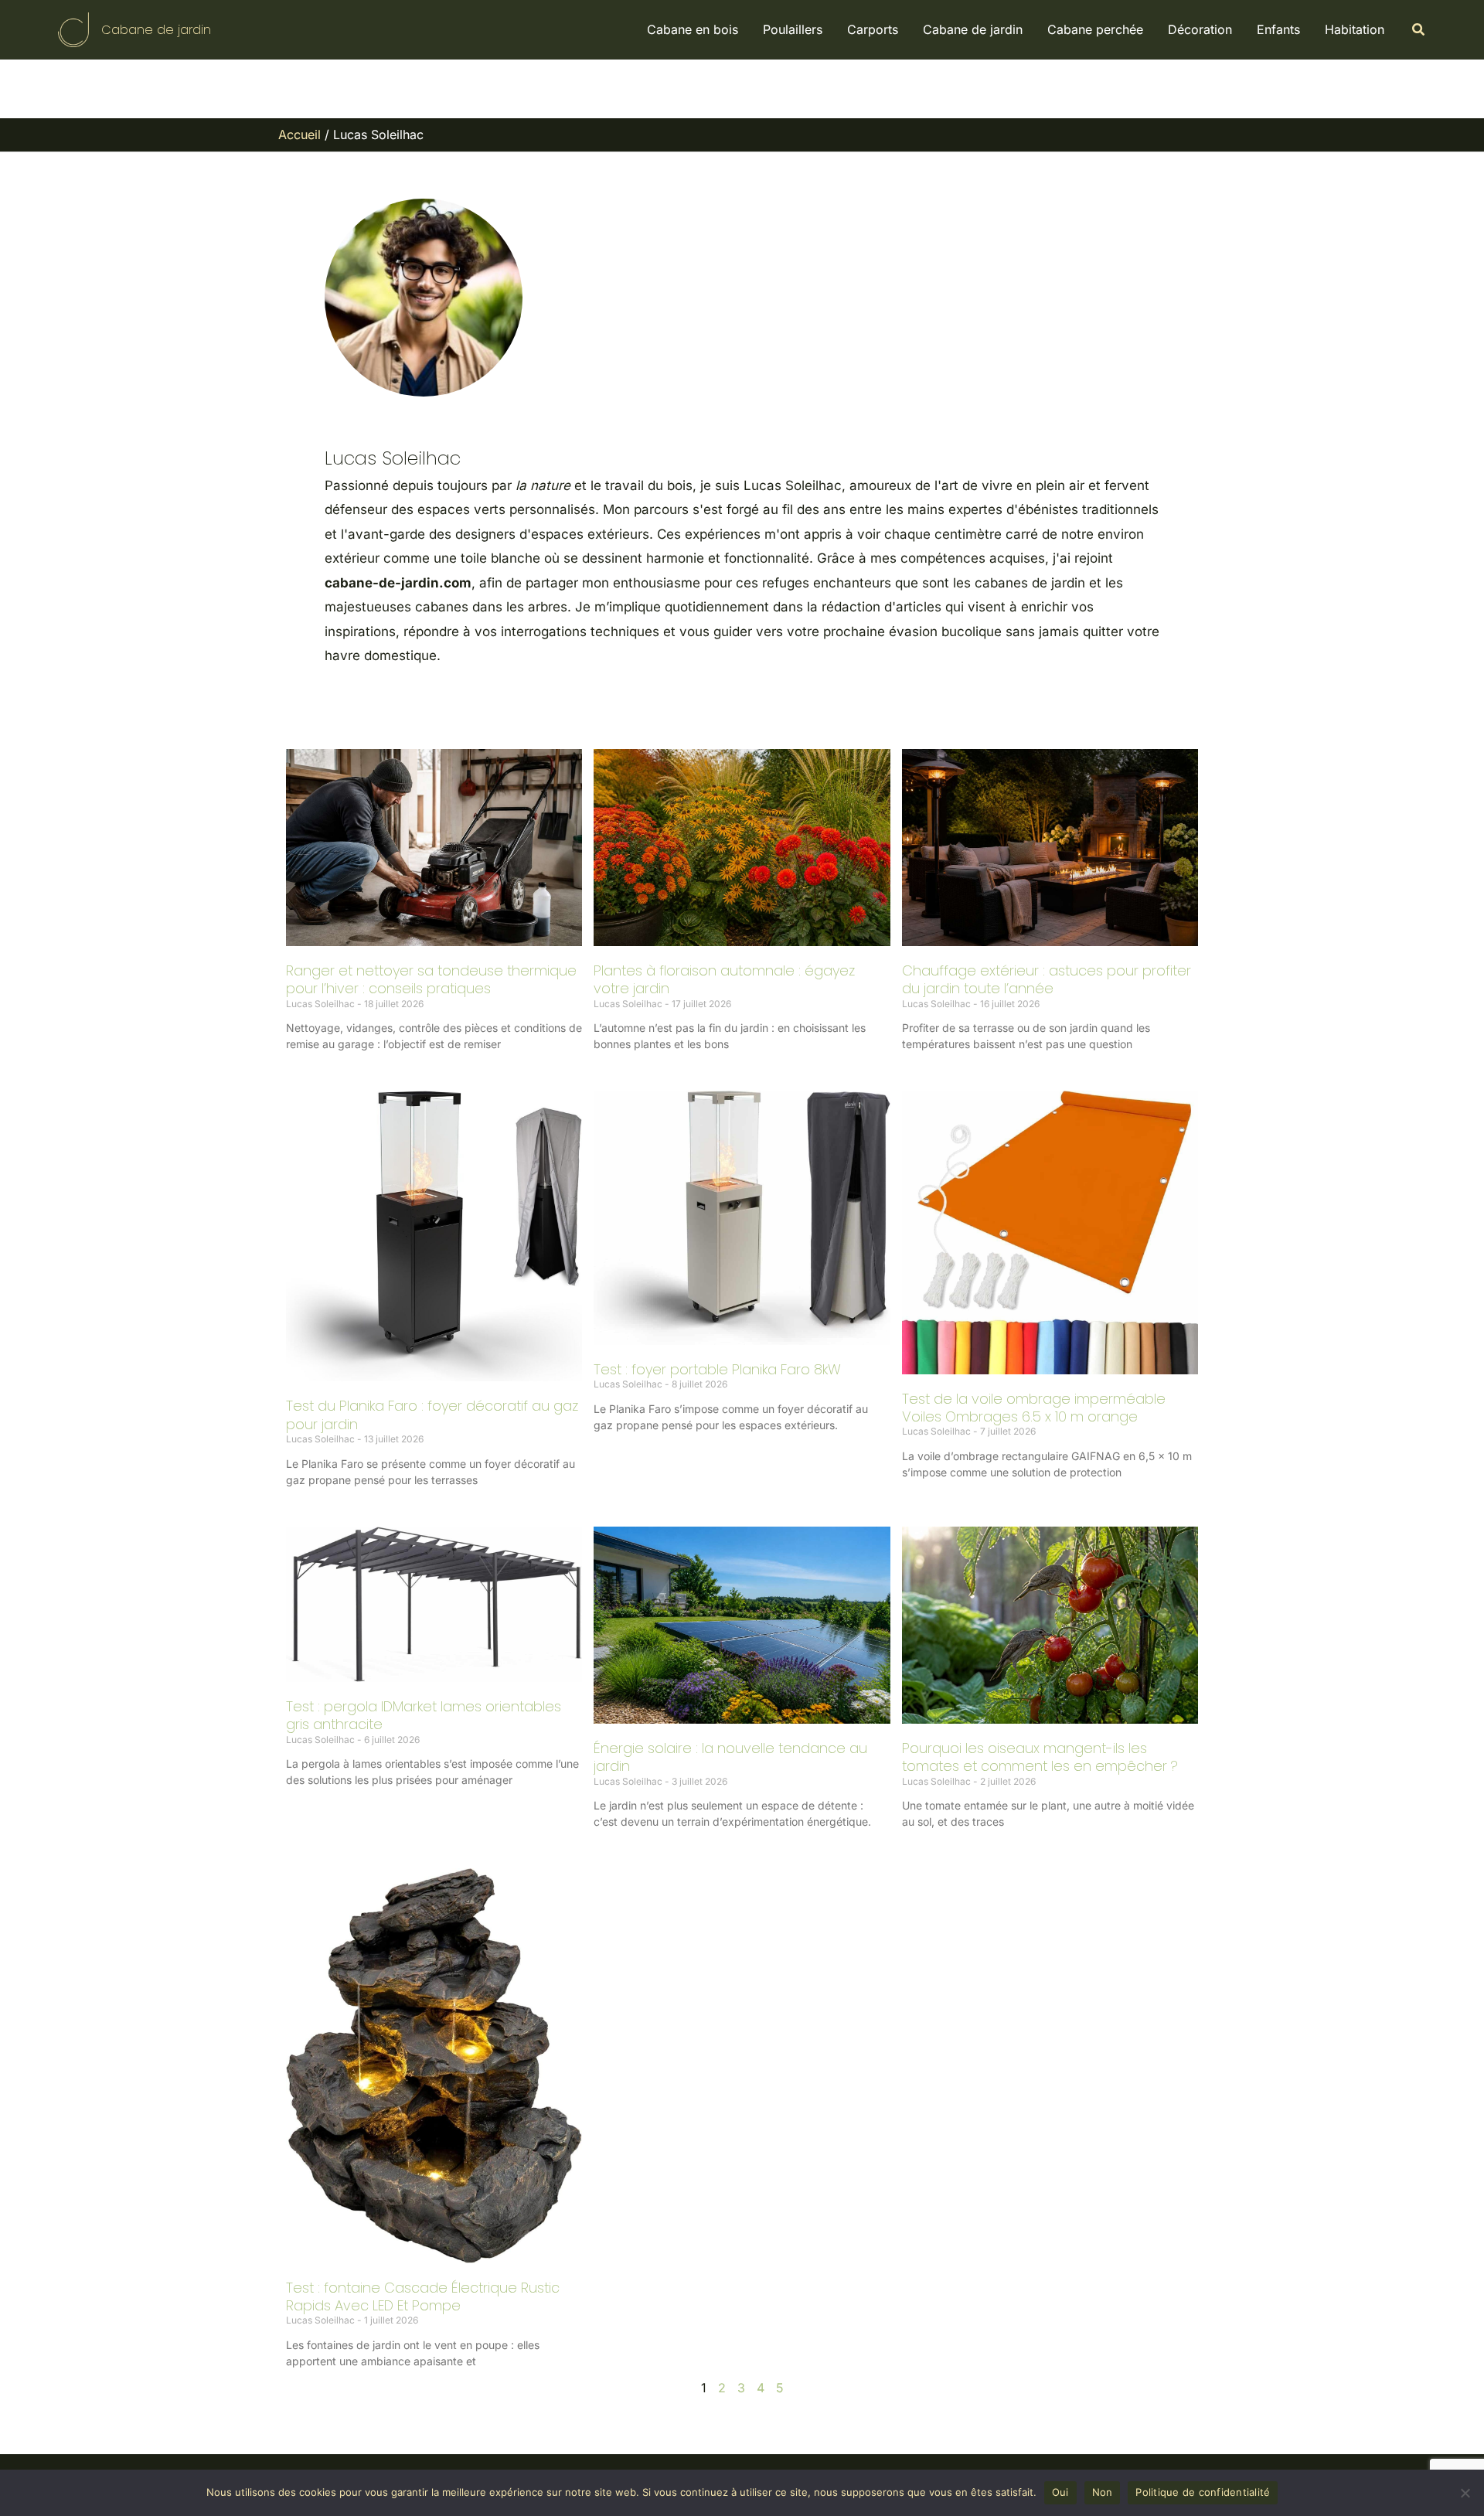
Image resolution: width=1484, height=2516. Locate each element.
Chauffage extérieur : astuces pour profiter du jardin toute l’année (1047, 979)
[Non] (1465, 2493)
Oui (1060, 2492)
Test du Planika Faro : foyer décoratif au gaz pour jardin (432, 1415)
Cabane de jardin (156, 30)
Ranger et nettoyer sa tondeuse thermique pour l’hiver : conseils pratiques (431, 979)
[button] (1419, 30)
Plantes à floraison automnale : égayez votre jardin (724, 979)
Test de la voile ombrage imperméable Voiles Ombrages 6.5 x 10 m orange (1034, 1408)
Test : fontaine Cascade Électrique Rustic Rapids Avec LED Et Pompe (423, 2296)
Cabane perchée (1095, 29)
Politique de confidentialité (1203, 2492)
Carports (873, 29)
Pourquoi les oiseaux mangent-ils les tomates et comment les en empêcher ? (1040, 1757)
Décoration (1200, 29)
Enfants (1278, 29)
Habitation (1355, 29)
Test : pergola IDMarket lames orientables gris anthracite (424, 1715)
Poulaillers (793, 29)
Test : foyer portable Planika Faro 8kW (717, 1369)
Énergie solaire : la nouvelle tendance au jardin (730, 1757)
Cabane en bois (693, 29)
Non (1103, 2492)
